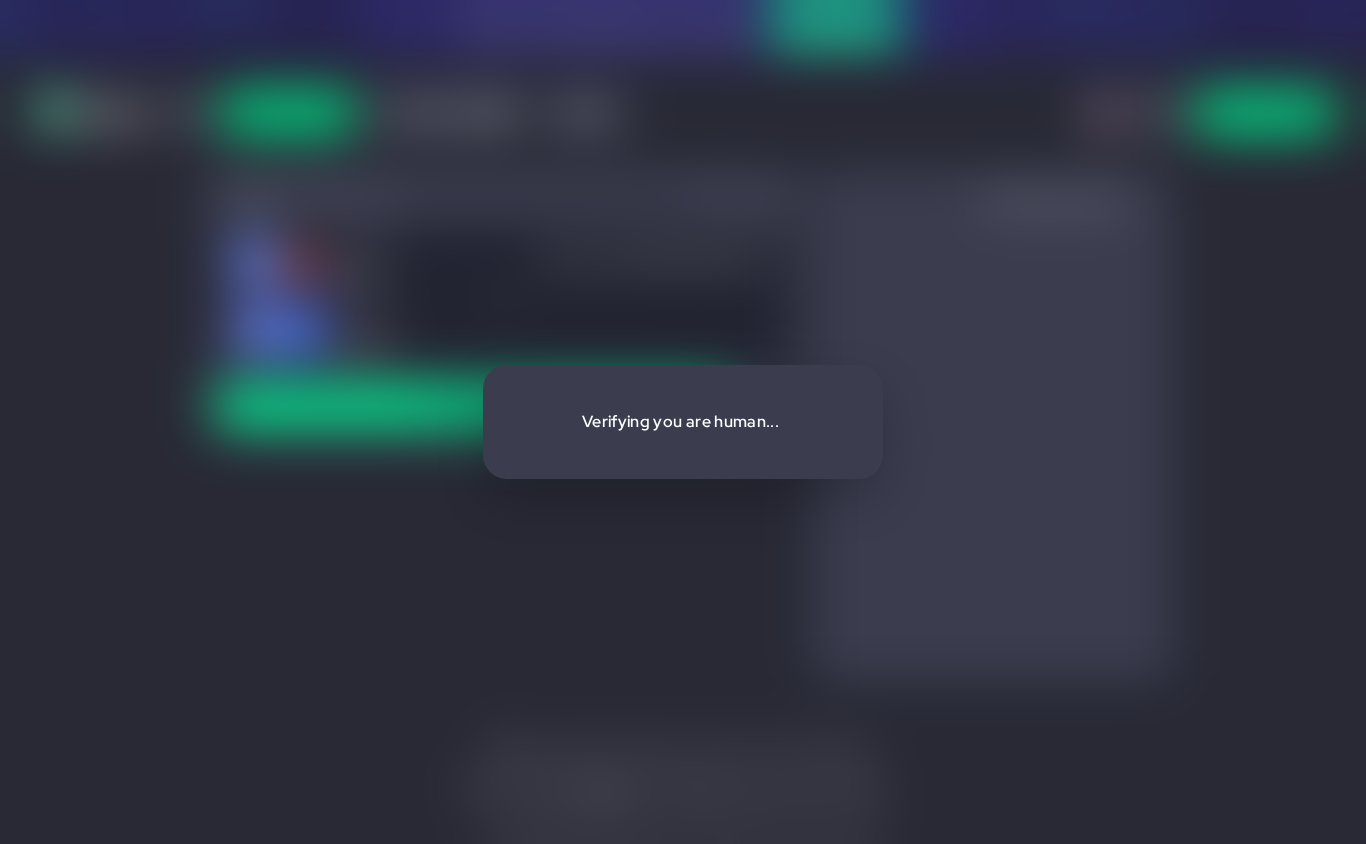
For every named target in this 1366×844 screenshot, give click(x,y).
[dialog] (683, 422)
